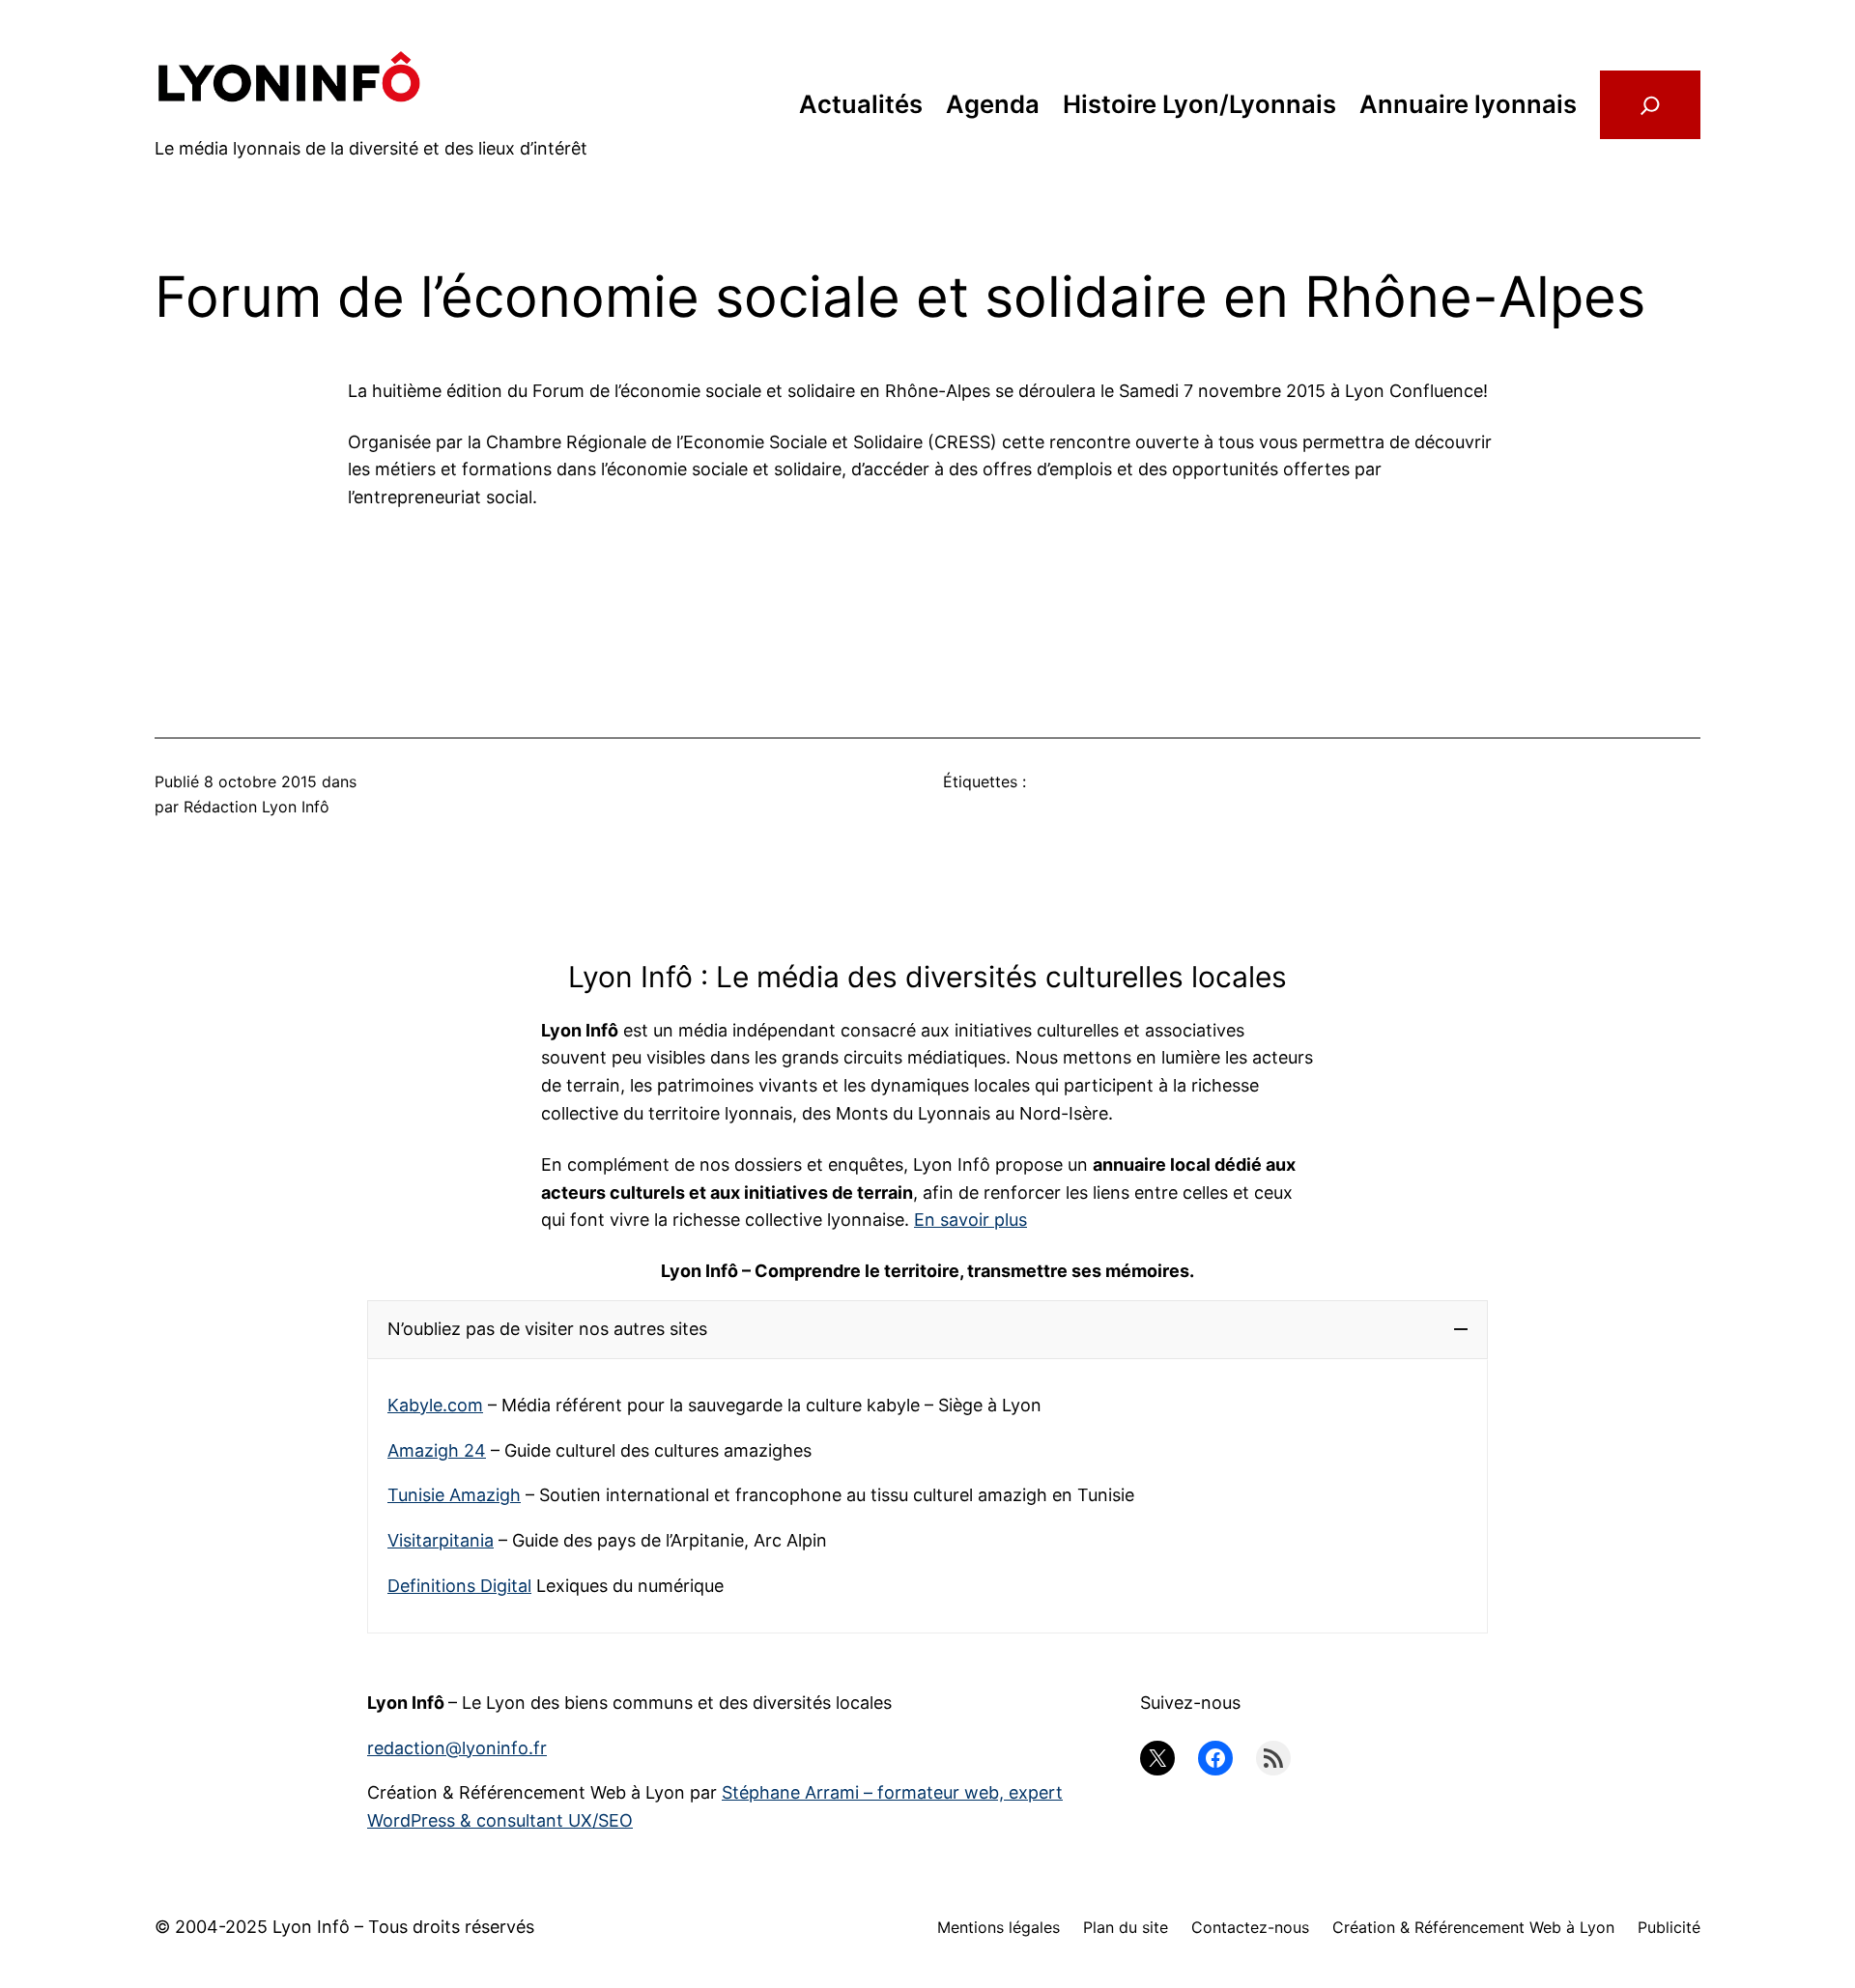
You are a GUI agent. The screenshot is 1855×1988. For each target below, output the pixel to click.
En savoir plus (970, 1220)
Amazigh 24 (437, 1450)
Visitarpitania (441, 1540)
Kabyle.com (435, 1405)
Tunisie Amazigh (454, 1495)
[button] (927, 1330)
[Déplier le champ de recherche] (1650, 104)
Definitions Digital (459, 1586)
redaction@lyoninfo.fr (457, 1748)
